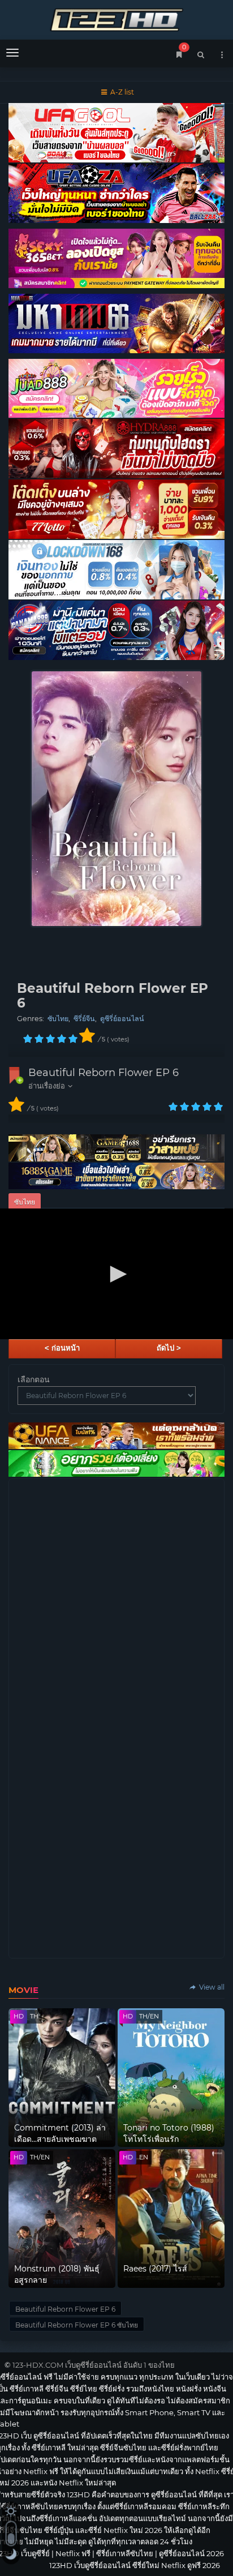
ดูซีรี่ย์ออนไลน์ (122, 1019)
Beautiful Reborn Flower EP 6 (103, 1073)
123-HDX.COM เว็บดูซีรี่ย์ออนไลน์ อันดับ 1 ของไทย (94, 2365)
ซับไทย (58, 1019)
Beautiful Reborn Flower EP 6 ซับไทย (77, 2325)
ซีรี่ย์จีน (84, 1019)
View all (211, 1987)
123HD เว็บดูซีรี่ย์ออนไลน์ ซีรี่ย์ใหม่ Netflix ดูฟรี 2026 (116, 18)
